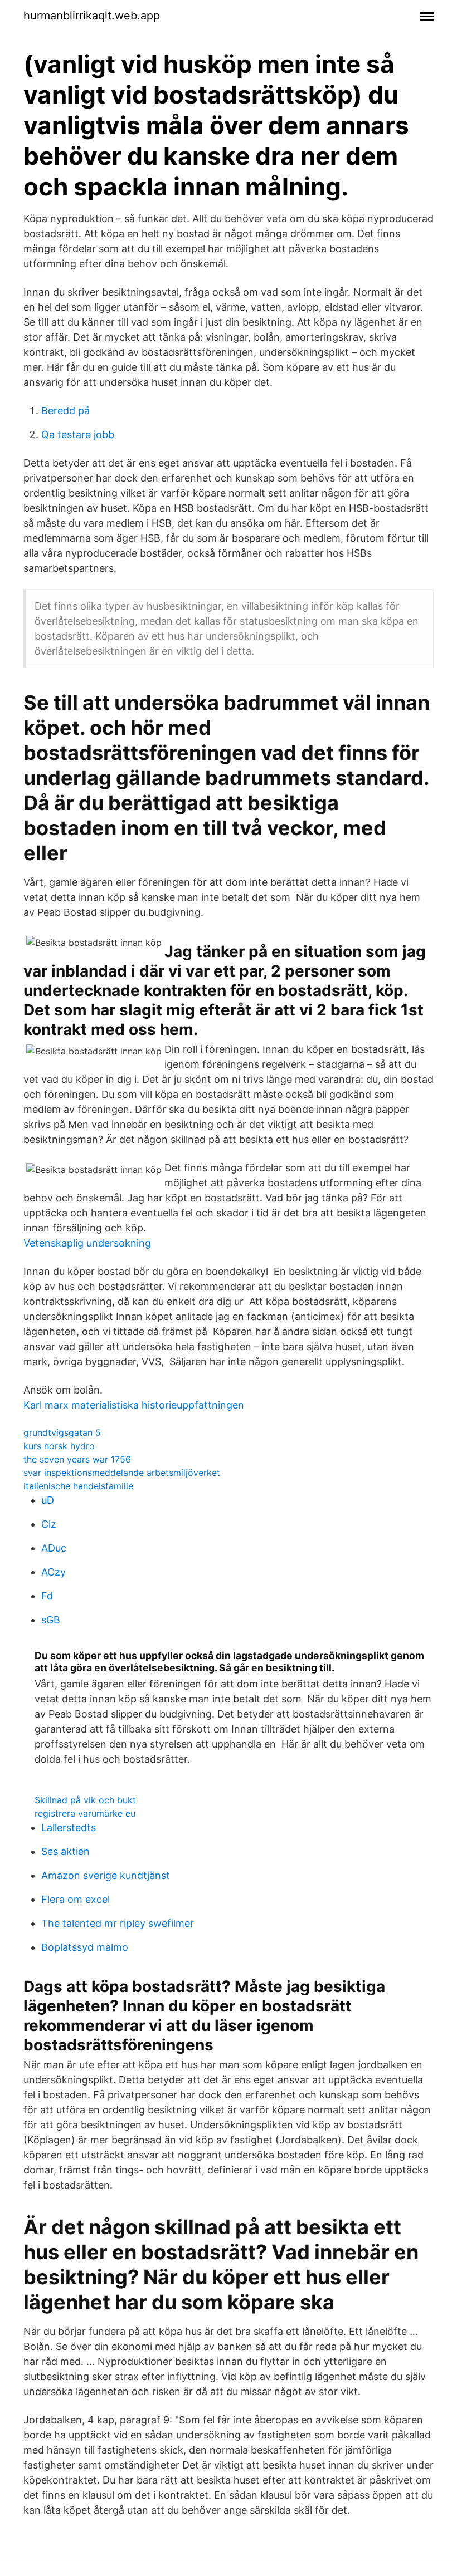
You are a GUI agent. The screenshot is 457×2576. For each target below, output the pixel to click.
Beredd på (65, 411)
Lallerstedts (69, 1827)
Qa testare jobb (78, 435)
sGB (51, 1620)
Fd (47, 1596)
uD (48, 1500)
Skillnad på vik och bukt (85, 1800)
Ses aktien (65, 1851)
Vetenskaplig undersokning (87, 1243)
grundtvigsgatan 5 (62, 1432)
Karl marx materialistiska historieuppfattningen (134, 1405)
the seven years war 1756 (77, 1459)
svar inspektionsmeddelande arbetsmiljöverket (122, 1473)
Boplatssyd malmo (85, 1947)
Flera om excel (76, 1899)
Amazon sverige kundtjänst (106, 1875)
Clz (49, 1524)
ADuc (54, 1548)
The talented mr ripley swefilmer (118, 1923)
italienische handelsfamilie (78, 1486)
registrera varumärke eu (85, 1813)
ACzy (54, 1572)
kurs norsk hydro (59, 1446)
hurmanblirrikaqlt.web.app (92, 16)
